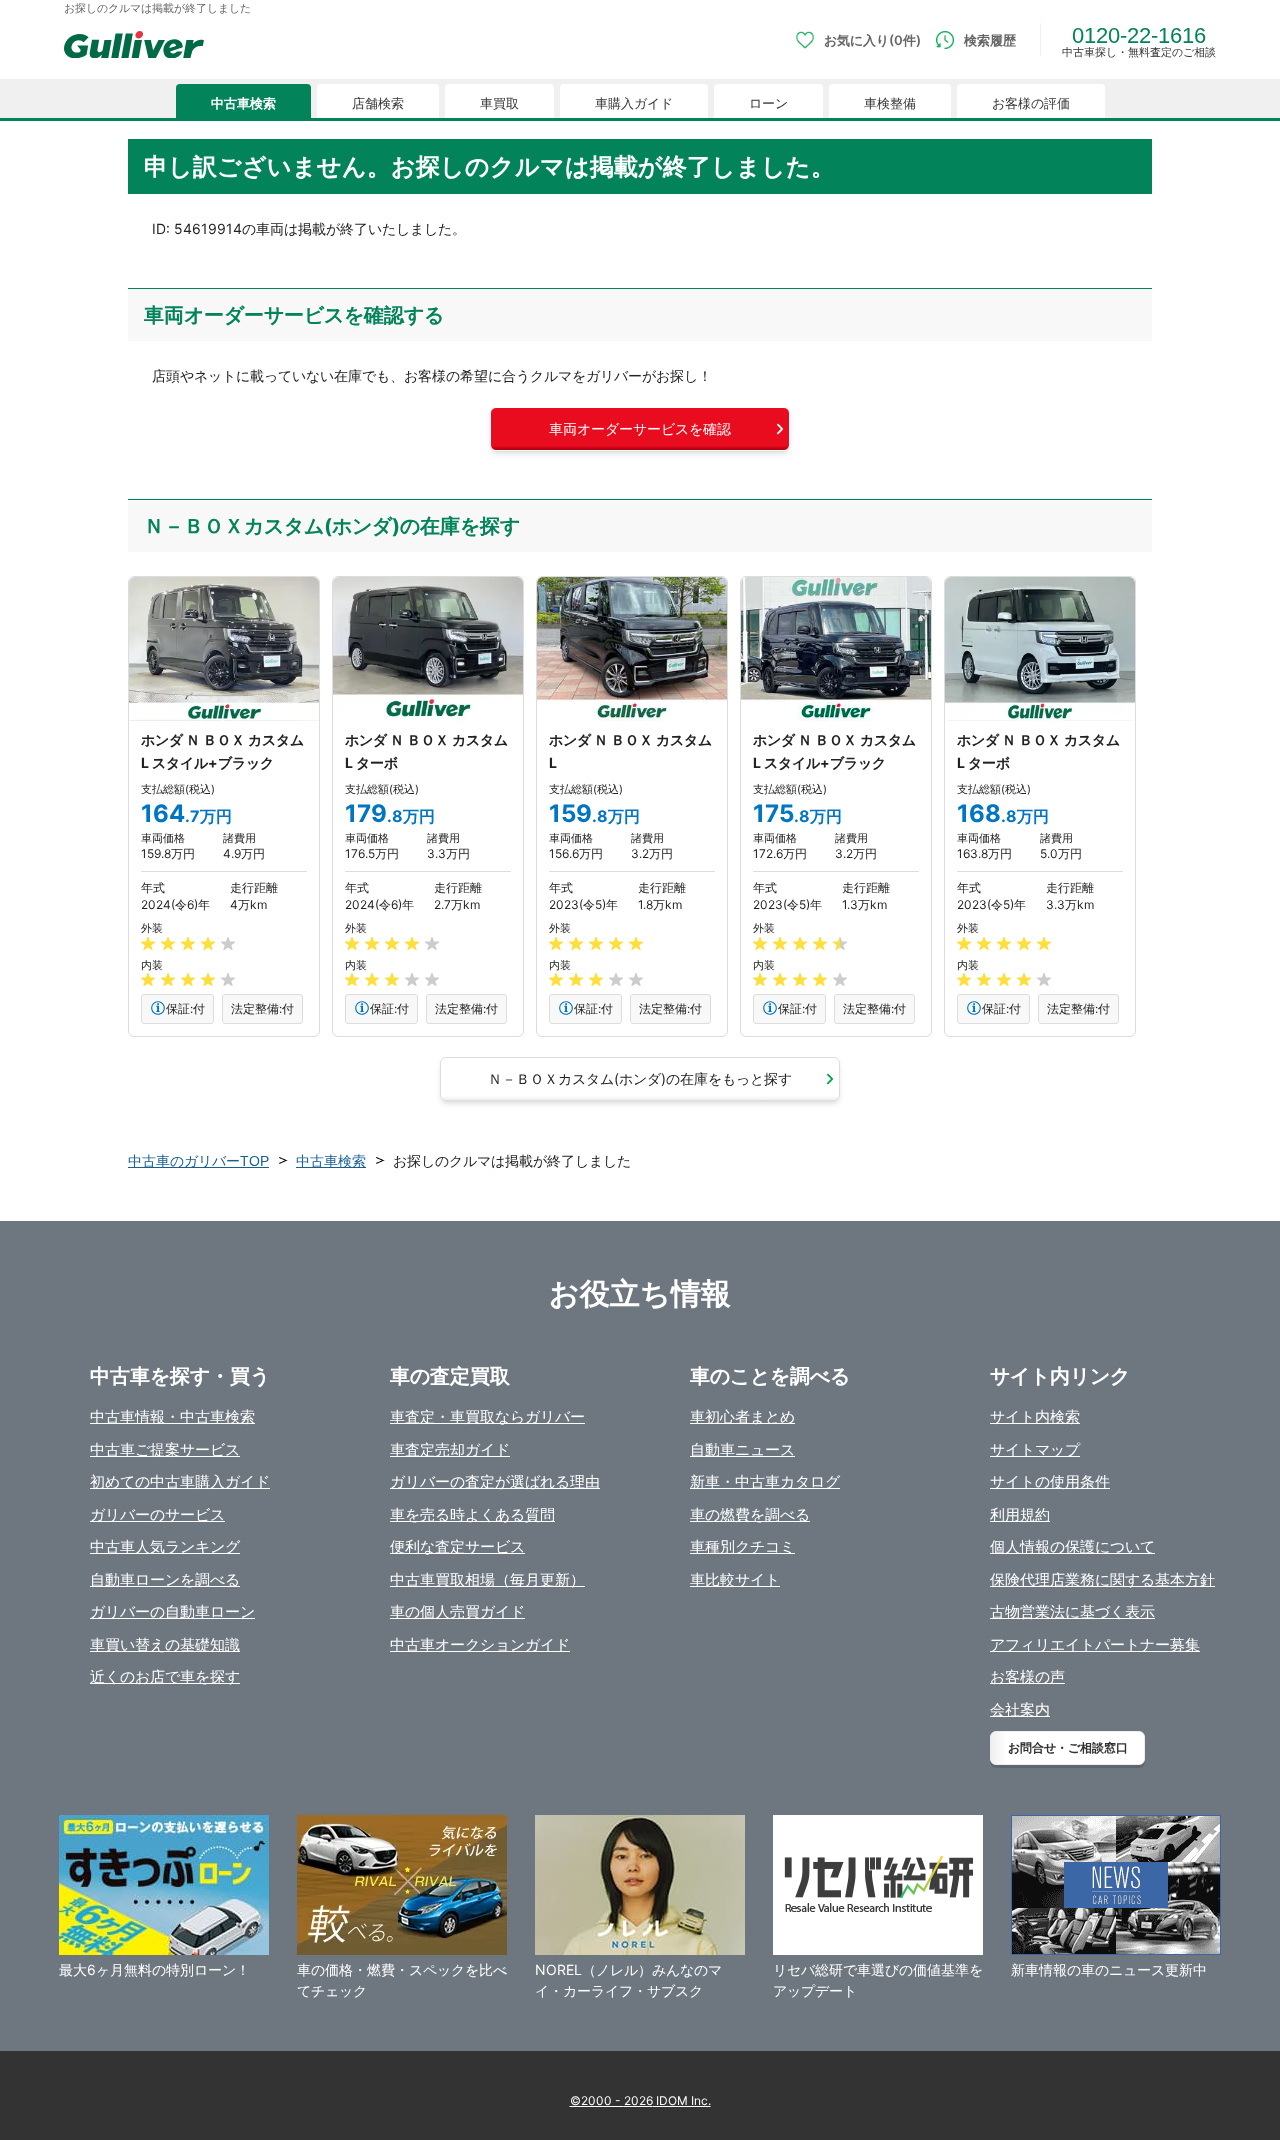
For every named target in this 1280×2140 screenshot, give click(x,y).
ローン (768, 103)
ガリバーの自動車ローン (172, 1611)
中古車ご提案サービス (165, 1449)
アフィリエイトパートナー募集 (1095, 1644)
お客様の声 (1027, 1676)
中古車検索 (243, 103)
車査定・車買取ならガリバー (487, 1416)
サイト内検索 (1035, 1416)
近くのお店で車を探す (165, 1676)
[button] (640, 429)
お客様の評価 (1031, 103)
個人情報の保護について (1072, 1546)
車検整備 (890, 103)
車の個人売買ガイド (457, 1611)
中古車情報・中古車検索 (172, 1416)
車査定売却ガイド (450, 1449)
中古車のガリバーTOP (198, 1161)
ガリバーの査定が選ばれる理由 (495, 1481)
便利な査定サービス (457, 1546)
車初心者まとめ (742, 1416)
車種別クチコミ (742, 1546)
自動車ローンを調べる (165, 1579)
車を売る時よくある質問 (472, 1514)
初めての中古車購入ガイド (180, 1481)
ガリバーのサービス (157, 1514)
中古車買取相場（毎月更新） (487, 1579)
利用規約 (1020, 1514)
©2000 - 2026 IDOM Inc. (640, 2100)
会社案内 (1020, 1709)
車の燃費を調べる (750, 1514)
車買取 (499, 103)
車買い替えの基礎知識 (165, 1644)
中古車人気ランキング (165, 1546)
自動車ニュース (742, 1449)
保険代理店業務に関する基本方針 (1102, 1579)
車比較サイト (735, 1579)
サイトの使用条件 (1050, 1481)
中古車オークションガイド (480, 1644)
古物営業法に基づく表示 (1072, 1611)
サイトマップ (1035, 1449)
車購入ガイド (634, 103)
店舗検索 (378, 103)
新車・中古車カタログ (765, 1481)
